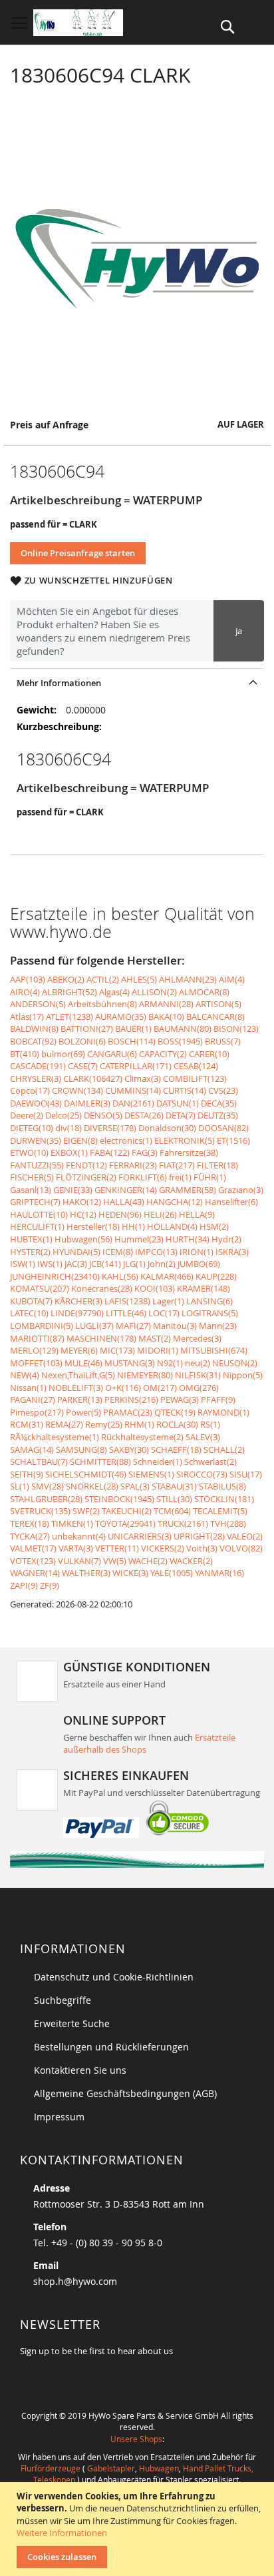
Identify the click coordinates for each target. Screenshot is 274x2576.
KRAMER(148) (204, 1288)
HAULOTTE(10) (39, 1214)
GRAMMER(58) (188, 1190)
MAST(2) (155, 1338)
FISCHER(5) (32, 1177)
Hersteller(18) (93, 1226)
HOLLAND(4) (172, 1226)
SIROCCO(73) (202, 1474)
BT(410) (25, 1054)
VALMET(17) (33, 1548)
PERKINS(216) (131, 1400)
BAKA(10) (166, 1017)
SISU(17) (246, 1474)
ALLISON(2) (154, 992)
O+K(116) (123, 1388)
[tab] (137, 682)
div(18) (68, 1128)
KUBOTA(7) (31, 1301)
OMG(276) (199, 1388)
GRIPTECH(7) (35, 1202)
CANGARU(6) (112, 1054)
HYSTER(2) (30, 1252)
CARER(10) (209, 1054)
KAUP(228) (216, 1276)
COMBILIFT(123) (195, 1078)
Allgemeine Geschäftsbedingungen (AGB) (125, 2093)
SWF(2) (86, 1511)
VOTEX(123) (33, 1561)
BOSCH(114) (132, 1041)
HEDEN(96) (120, 1214)
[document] (139, 2529)
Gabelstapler (111, 2468)
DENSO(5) (103, 1115)
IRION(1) (197, 1252)
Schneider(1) (158, 1462)
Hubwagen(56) (83, 1239)
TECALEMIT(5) (220, 1511)
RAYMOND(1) (223, 1412)
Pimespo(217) (37, 1412)
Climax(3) (143, 1078)
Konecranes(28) (102, 1288)
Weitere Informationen (62, 2533)
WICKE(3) (130, 1573)
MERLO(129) (34, 1350)
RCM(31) (27, 1424)
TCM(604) (172, 1511)
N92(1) (170, 1363)
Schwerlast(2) (210, 1462)
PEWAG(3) (180, 1400)
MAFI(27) (133, 1326)
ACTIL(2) (103, 979)
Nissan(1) (28, 1388)
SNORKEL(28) (92, 1486)
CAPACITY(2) (163, 1054)
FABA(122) (110, 1152)
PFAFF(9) (218, 1400)
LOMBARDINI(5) (42, 1326)
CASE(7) (83, 1066)
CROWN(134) (77, 1090)
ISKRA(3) (232, 1252)
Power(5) (83, 1412)
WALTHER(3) (86, 1573)
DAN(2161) (133, 1103)
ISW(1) (23, 1264)
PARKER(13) (80, 1400)
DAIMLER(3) (87, 1103)
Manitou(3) (175, 1326)
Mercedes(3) (197, 1338)
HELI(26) (160, 1214)
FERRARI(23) (133, 1165)
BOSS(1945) (180, 1041)
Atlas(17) (27, 1017)
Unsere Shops (136, 2439)
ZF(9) (50, 1585)
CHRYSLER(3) (36, 1078)
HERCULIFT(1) (37, 1226)
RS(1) (210, 1424)
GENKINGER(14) (126, 1190)
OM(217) (160, 1388)
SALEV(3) (203, 1437)
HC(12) (83, 1214)
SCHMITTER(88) (100, 1462)
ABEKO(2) (66, 979)
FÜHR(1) (210, 1177)
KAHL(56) (120, 1276)
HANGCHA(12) (175, 1202)
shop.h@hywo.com (75, 2281)
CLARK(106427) (93, 1078)
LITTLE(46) (126, 1313)
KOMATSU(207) (40, 1288)
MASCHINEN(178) (101, 1338)
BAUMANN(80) (183, 1029)
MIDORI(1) (158, 1350)
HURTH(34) (188, 1239)
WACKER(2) (191, 1561)
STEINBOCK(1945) (119, 1499)
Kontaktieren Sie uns (80, 2070)
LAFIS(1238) (127, 1301)
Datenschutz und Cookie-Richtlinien (114, 1977)
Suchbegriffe (63, 2000)
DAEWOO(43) (36, 1103)
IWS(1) (50, 1264)
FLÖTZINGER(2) (86, 1177)
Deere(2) (27, 1115)
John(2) (162, 1264)
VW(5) (115, 1561)
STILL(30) (174, 1499)
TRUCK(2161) (183, 1523)
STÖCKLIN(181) (224, 1499)
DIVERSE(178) (110, 1128)
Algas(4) (114, 992)
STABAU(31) (174, 1486)
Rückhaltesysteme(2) (142, 1437)
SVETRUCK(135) (40, 1511)
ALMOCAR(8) (204, 992)
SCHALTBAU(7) (39, 1462)
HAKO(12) (82, 1202)
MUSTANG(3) (130, 1363)
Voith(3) (202, 1548)
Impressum (59, 2117)
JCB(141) (105, 1264)
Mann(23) (218, 1326)
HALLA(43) (124, 1202)
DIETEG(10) (32, 1128)
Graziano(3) (241, 1190)
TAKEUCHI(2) (127, 1511)
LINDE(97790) (77, 1313)
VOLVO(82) (241, 1548)
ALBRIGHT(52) (69, 992)
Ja (239, 631)
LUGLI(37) (94, 1326)
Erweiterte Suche (72, 2023)
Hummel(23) (139, 1239)
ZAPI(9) (24, 1585)
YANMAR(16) (219, 1573)
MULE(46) (83, 1363)
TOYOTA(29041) (125, 1523)
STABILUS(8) (222, 1486)
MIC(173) (117, 1350)
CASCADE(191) (38, 1066)
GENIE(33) (73, 1190)
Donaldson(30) (167, 1128)
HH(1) (133, 1226)
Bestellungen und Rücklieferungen (111, 2047)
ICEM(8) (118, 1252)
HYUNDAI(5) (76, 1252)
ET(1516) (233, 1140)
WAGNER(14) (35, 1573)
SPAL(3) (135, 1486)
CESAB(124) (196, 1066)
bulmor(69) (63, 1054)
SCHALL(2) (224, 1450)
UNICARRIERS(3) (140, 1536)
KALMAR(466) (167, 1276)
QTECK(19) (175, 1412)
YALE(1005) (172, 1573)
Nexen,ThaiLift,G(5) (78, 1375)
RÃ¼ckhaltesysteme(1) (55, 1437)
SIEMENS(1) (151, 1474)
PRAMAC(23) (128, 1412)
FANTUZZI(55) (37, 1165)
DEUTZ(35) (218, 1115)
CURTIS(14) (185, 1090)
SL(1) (20, 1486)
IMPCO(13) (156, 1252)
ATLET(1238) (69, 1017)
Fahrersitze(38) (189, 1152)
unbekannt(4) (79, 1536)
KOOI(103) (155, 1288)
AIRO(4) (25, 992)
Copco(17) (30, 1090)
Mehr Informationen (59, 683)
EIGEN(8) (80, 1140)
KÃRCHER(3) (78, 1301)
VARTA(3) (76, 1548)
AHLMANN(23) (188, 979)
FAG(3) (145, 1152)
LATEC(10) (29, 1313)
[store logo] (78, 23)
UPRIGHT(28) (199, 1536)
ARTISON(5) (218, 1004)
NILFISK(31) (198, 1375)
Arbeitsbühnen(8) (102, 1004)
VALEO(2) (245, 1536)
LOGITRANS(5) (210, 1313)
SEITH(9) (27, 1474)
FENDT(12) (86, 1165)
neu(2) (198, 1363)
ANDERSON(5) (38, 1004)
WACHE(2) (148, 1561)
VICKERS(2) (163, 1548)
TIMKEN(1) (72, 1523)
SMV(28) (48, 1486)
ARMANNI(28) (166, 1004)
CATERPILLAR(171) (136, 1066)
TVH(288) (228, 1523)
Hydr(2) (226, 1239)
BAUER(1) (133, 1029)
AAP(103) (28, 979)
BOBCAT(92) (33, 1041)
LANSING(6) (209, 1301)
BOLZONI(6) (82, 1041)
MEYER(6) (79, 1350)
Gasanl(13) (31, 1190)
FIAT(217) (177, 1165)
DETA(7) (181, 1115)
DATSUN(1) (178, 1103)
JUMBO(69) (199, 1264)
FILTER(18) (217, 1165)
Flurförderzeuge (51, 2468)
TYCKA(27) (30, 1536)
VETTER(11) (117, 1548)
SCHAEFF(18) (176, 1450)
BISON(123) (236, 1029)
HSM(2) (214, 1226)
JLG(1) (134, 1264)
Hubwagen (159, 2468)
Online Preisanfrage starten (78, 553)
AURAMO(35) (121, 1017)
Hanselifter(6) (231, 1202)
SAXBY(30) (129, 1450)
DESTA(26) (144, 1115)
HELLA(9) (197, 1214)
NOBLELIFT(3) (76, 1388)
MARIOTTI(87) (37, 1338)
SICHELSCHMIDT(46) (86, 1474)
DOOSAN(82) (223, 1128)
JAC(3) (76, 1264)
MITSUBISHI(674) (214, 1350)
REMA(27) (64, 1424)
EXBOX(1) (69, 1152)
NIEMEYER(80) (145, 1375)
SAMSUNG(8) (81, 1450)
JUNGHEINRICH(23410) (55, 1276)
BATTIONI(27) (87, 1029)
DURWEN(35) (36, 1140)
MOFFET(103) (36, 1363)
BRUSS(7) (223, 1041)
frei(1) (180, 1177)
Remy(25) (104, 1424)
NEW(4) (25, 1375)
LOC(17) (164, 1313)
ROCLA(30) (177, 1424)
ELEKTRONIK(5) (185, 1140)
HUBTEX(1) (31, 1239)
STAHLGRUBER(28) (46, 1499)
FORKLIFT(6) (143, 1177)
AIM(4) (232, 979)
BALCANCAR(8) (215, 1017)
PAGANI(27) (33, 1400)
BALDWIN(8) (34, 1029)
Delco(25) (64, 1115)
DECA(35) (219, 1103)
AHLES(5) (139, 979)
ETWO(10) (29, 1152)
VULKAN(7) (79, 1561)
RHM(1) (139, 1424)
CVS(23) (223, 1090)
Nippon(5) (243, 1375)
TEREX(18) (30, 1523)
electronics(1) (126, 1140)
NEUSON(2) (235, 1363)
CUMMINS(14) (133, 1090)
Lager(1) (168, 1301)
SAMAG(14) (32, 1450)
